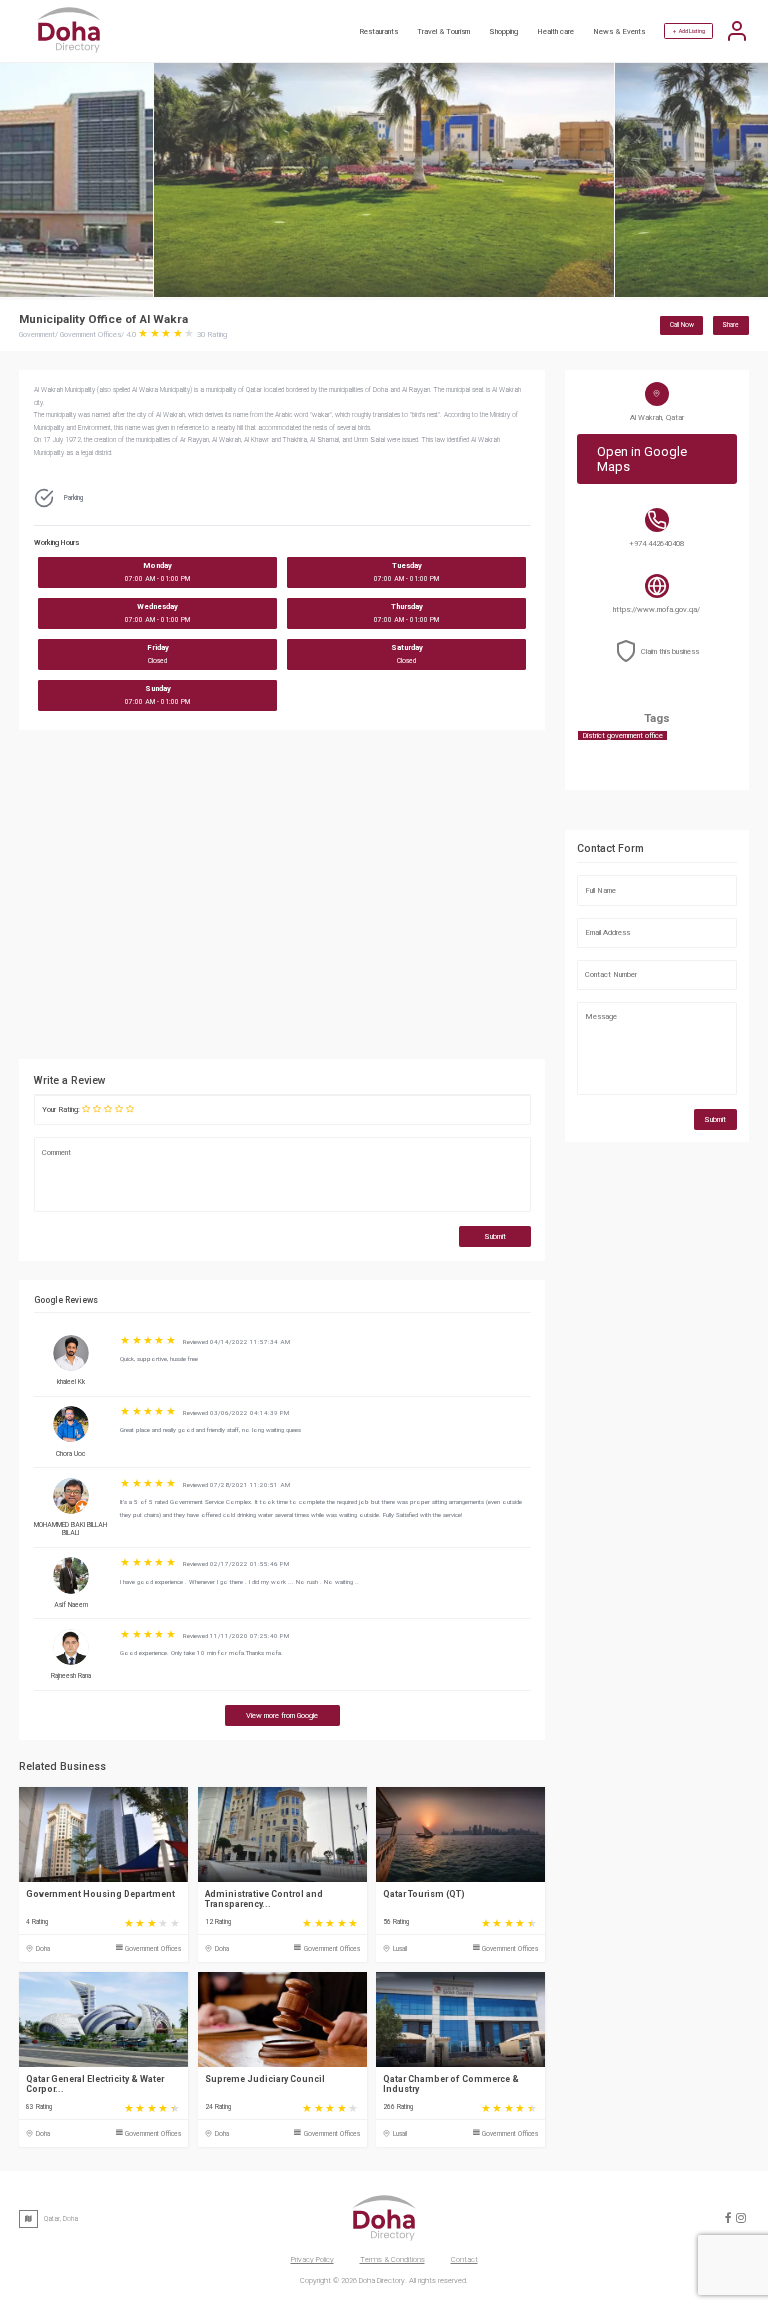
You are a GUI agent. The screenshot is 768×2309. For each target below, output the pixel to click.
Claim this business (670, 651)
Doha (43, 1949)
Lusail (400, 1949)
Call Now (682, 325)
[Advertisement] (374, 900)
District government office (622, 735)
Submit (495, 1236)
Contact (464, 2259)
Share (730, 325)
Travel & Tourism (443, 31)
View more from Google (282, 1715)
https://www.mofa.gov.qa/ (656, 609)
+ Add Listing (689, 31)
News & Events (619, 31)
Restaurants (378, 31)
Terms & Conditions (392, 2259)
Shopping (503, 31)
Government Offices (153, 1949)
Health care (555, 31)
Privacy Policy (312, 2259)
